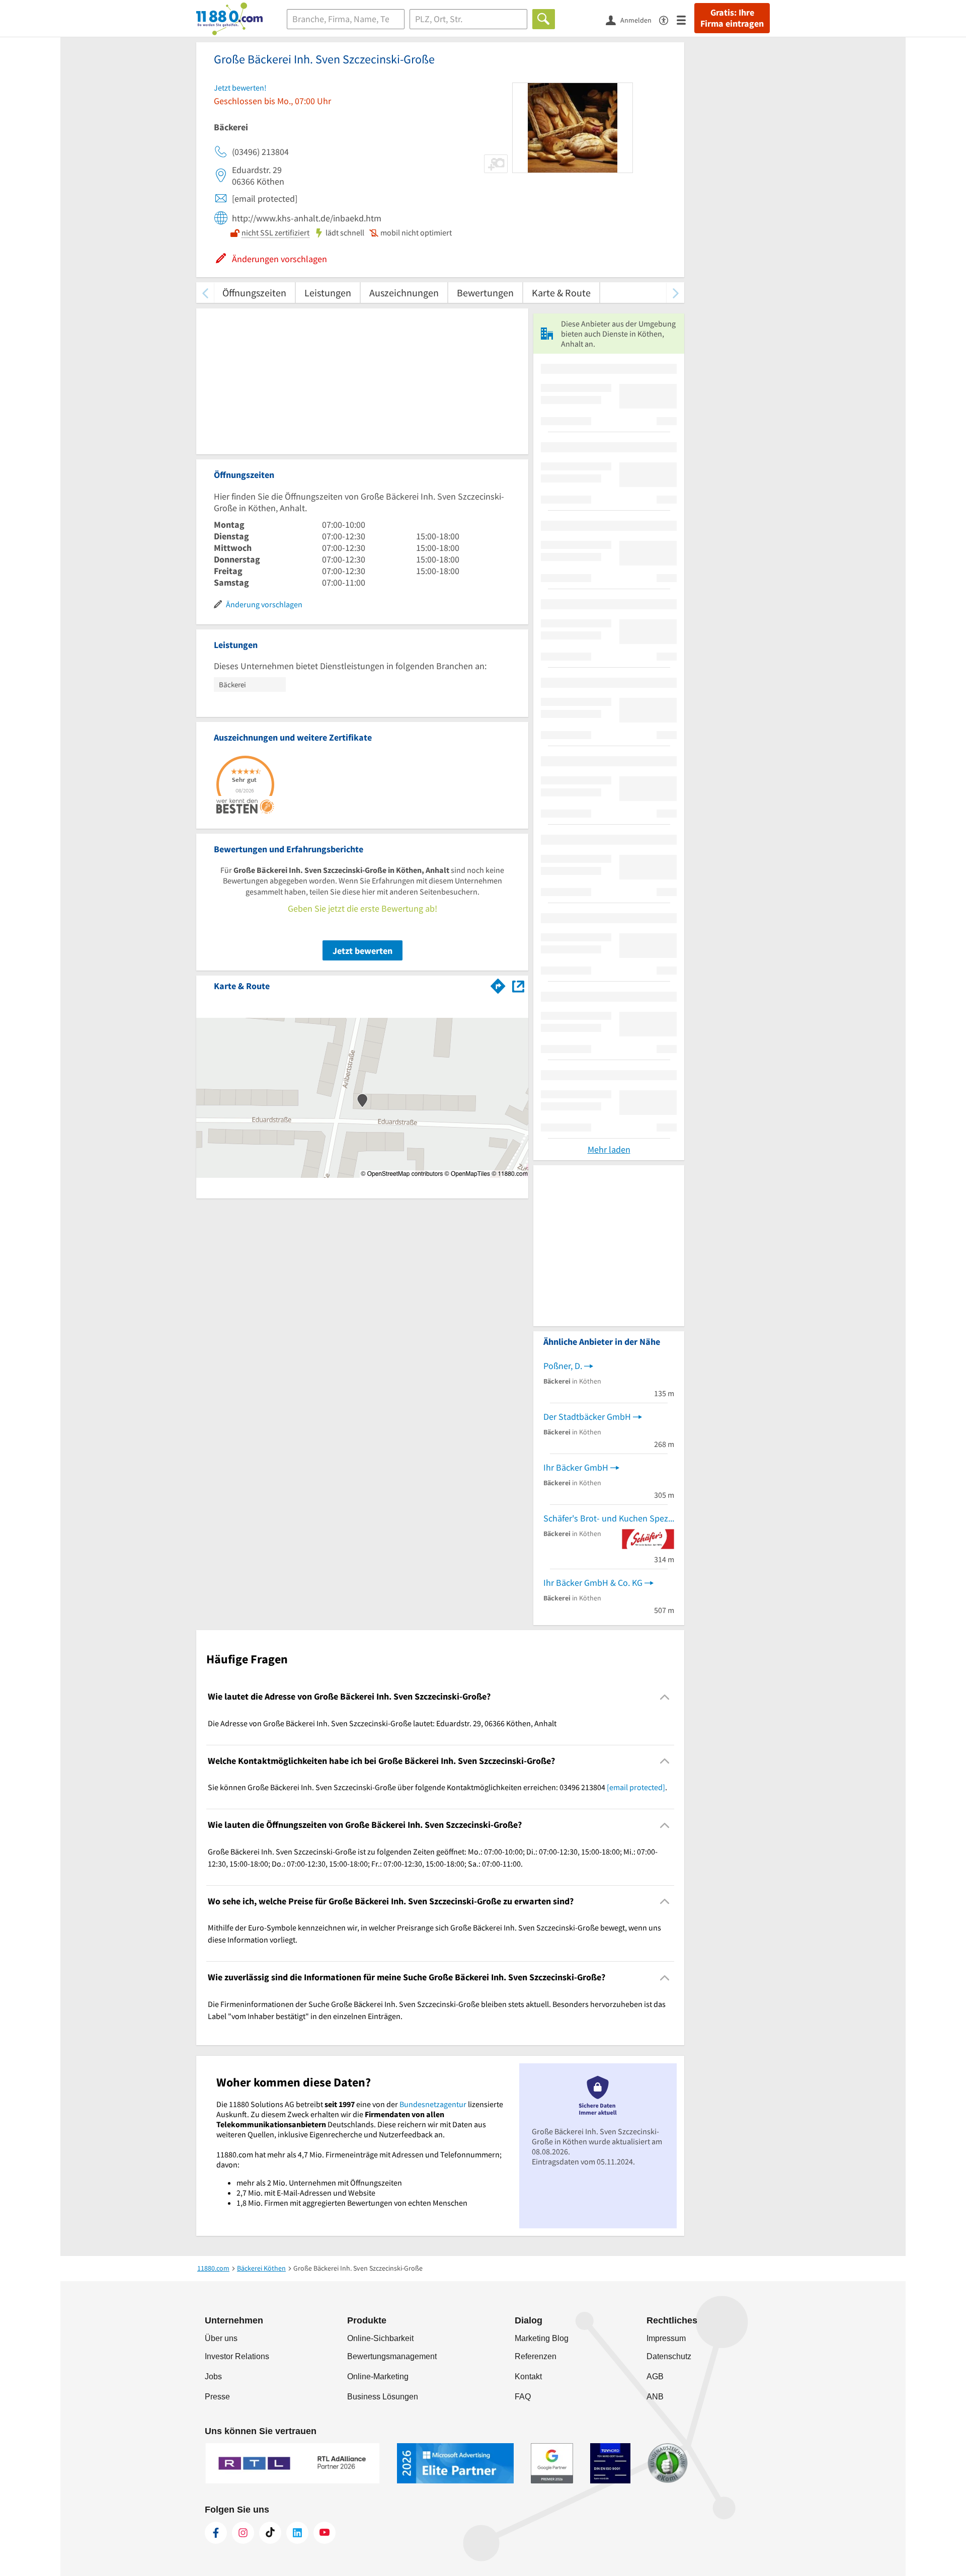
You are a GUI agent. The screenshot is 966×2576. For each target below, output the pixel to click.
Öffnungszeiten (254, 293)
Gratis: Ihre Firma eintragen (732, 18)
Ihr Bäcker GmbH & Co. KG (593, 1583)
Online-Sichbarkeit (380, 2338)
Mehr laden (609, 1149)
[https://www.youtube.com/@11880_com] (325, 2533)
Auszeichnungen (404, 293)
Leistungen (328, 293)
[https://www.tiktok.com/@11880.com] (270, 2533)
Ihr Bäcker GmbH (576, 1467)
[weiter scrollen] (675, 293)
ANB (655, 2397)
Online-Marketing (378, 2377)
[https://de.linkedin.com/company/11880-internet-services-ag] (297, 2533)
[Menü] (686, 19)
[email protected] (636, 1787)
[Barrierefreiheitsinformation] (668, 19)
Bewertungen (485, 293)
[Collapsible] (665, 1697)
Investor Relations (237, 2356)
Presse (217, 2397)
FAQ (523, 2397)
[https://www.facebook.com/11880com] (216, 2533)
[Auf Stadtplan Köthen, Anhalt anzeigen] (518, 985)
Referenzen (536, 2356)
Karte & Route (561, 293)
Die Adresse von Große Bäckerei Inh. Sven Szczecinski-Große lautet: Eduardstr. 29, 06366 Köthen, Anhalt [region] (382, 1723)
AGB (655, 2377)
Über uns (221, 2338)
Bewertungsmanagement (392, 2356)
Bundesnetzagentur (433, 2104)
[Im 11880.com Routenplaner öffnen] (498, 984)
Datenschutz (669, 2356)
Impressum (666, 2338)
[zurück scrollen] (205, 293)
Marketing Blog (542, 2338)
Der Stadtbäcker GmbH (587, 1417)
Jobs (213, 2377)
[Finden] (544, 19)
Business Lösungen (383, 2397)
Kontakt (528, 2377)
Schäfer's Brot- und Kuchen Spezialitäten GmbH (609, 1518)
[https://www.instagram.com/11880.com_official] (243, 2533)
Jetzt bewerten (363, 951)
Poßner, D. (563, 1366)
